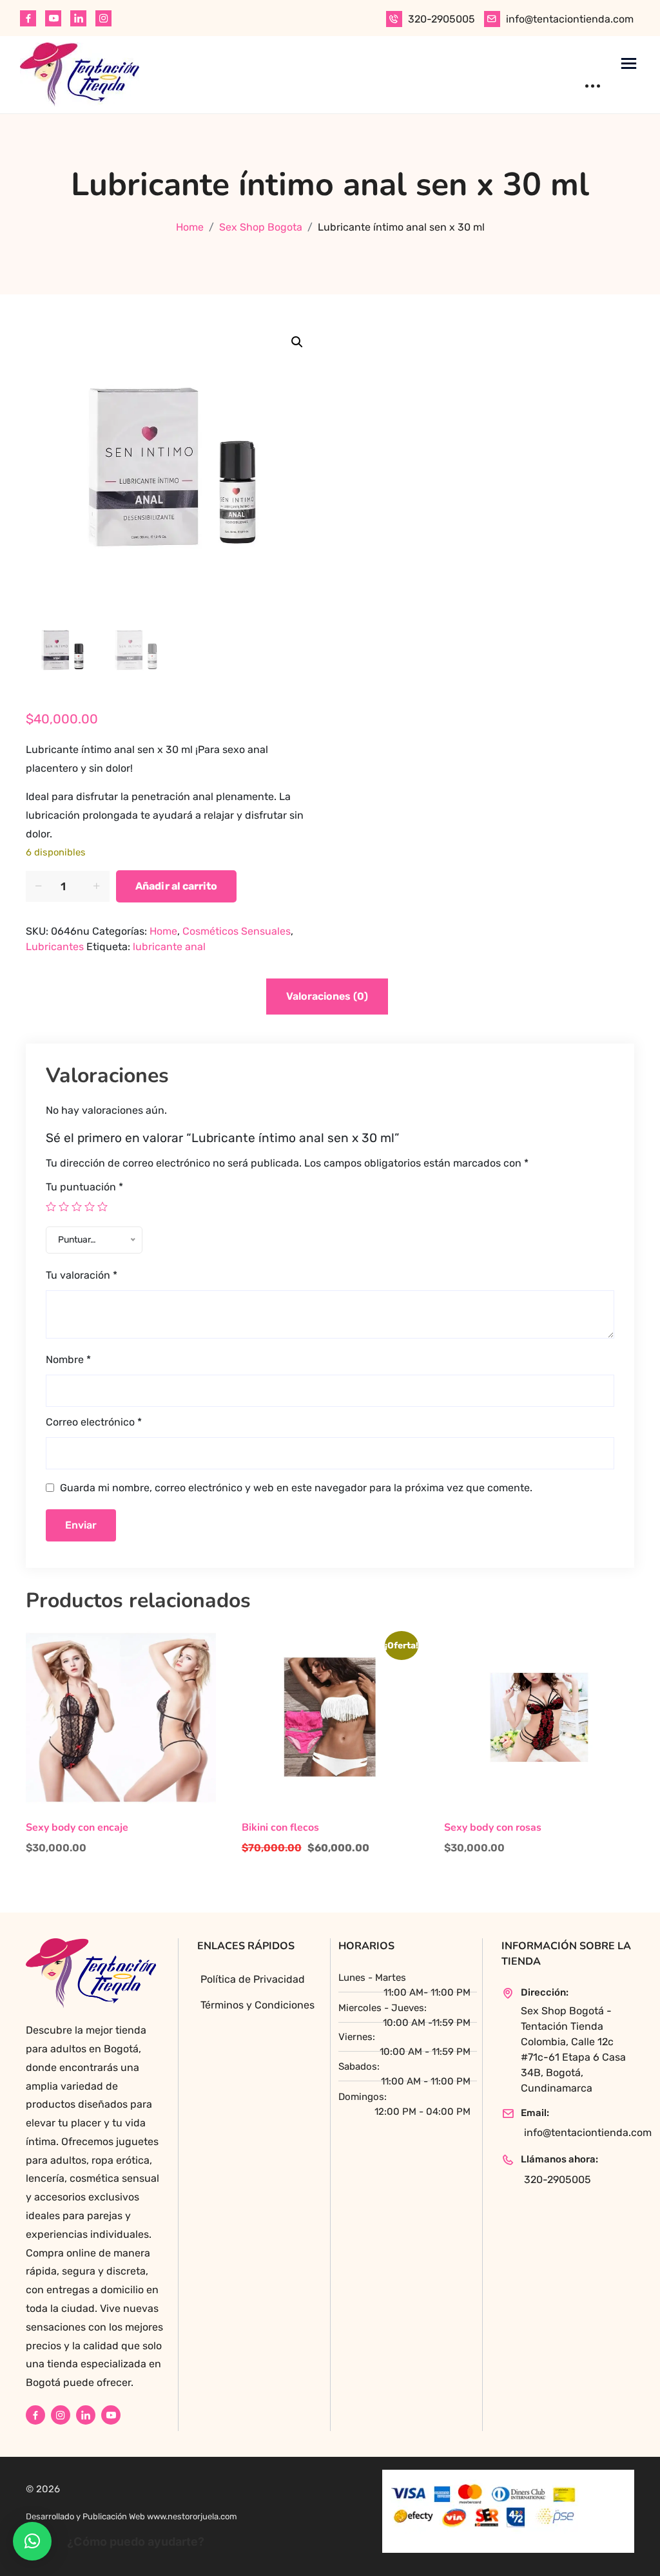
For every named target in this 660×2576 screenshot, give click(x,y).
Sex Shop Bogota (261, 227)
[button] (297, 342)
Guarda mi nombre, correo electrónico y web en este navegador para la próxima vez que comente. (296, 1488)
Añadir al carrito (176, 886)
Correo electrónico (94, 1422)
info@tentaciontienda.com (570, 19)
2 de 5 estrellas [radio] (64, 1207)
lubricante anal (169, 947)
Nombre (68, 1360)
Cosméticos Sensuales (237, 931)
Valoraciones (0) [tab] (327, 996)
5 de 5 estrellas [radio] (102, 1207)
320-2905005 (442, 19)
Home (190, 227)
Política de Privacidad (253, 1979)
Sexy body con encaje (77, 1828)
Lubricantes (55, 947)
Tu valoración (82, 1275)
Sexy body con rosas (493, 1828)
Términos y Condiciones (257, 2005)
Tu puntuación (84, 1187)
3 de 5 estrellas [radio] (77, 1207)
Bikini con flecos (280, 1828)
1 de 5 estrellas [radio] (51, 1207)
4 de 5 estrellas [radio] (90, 1207)
